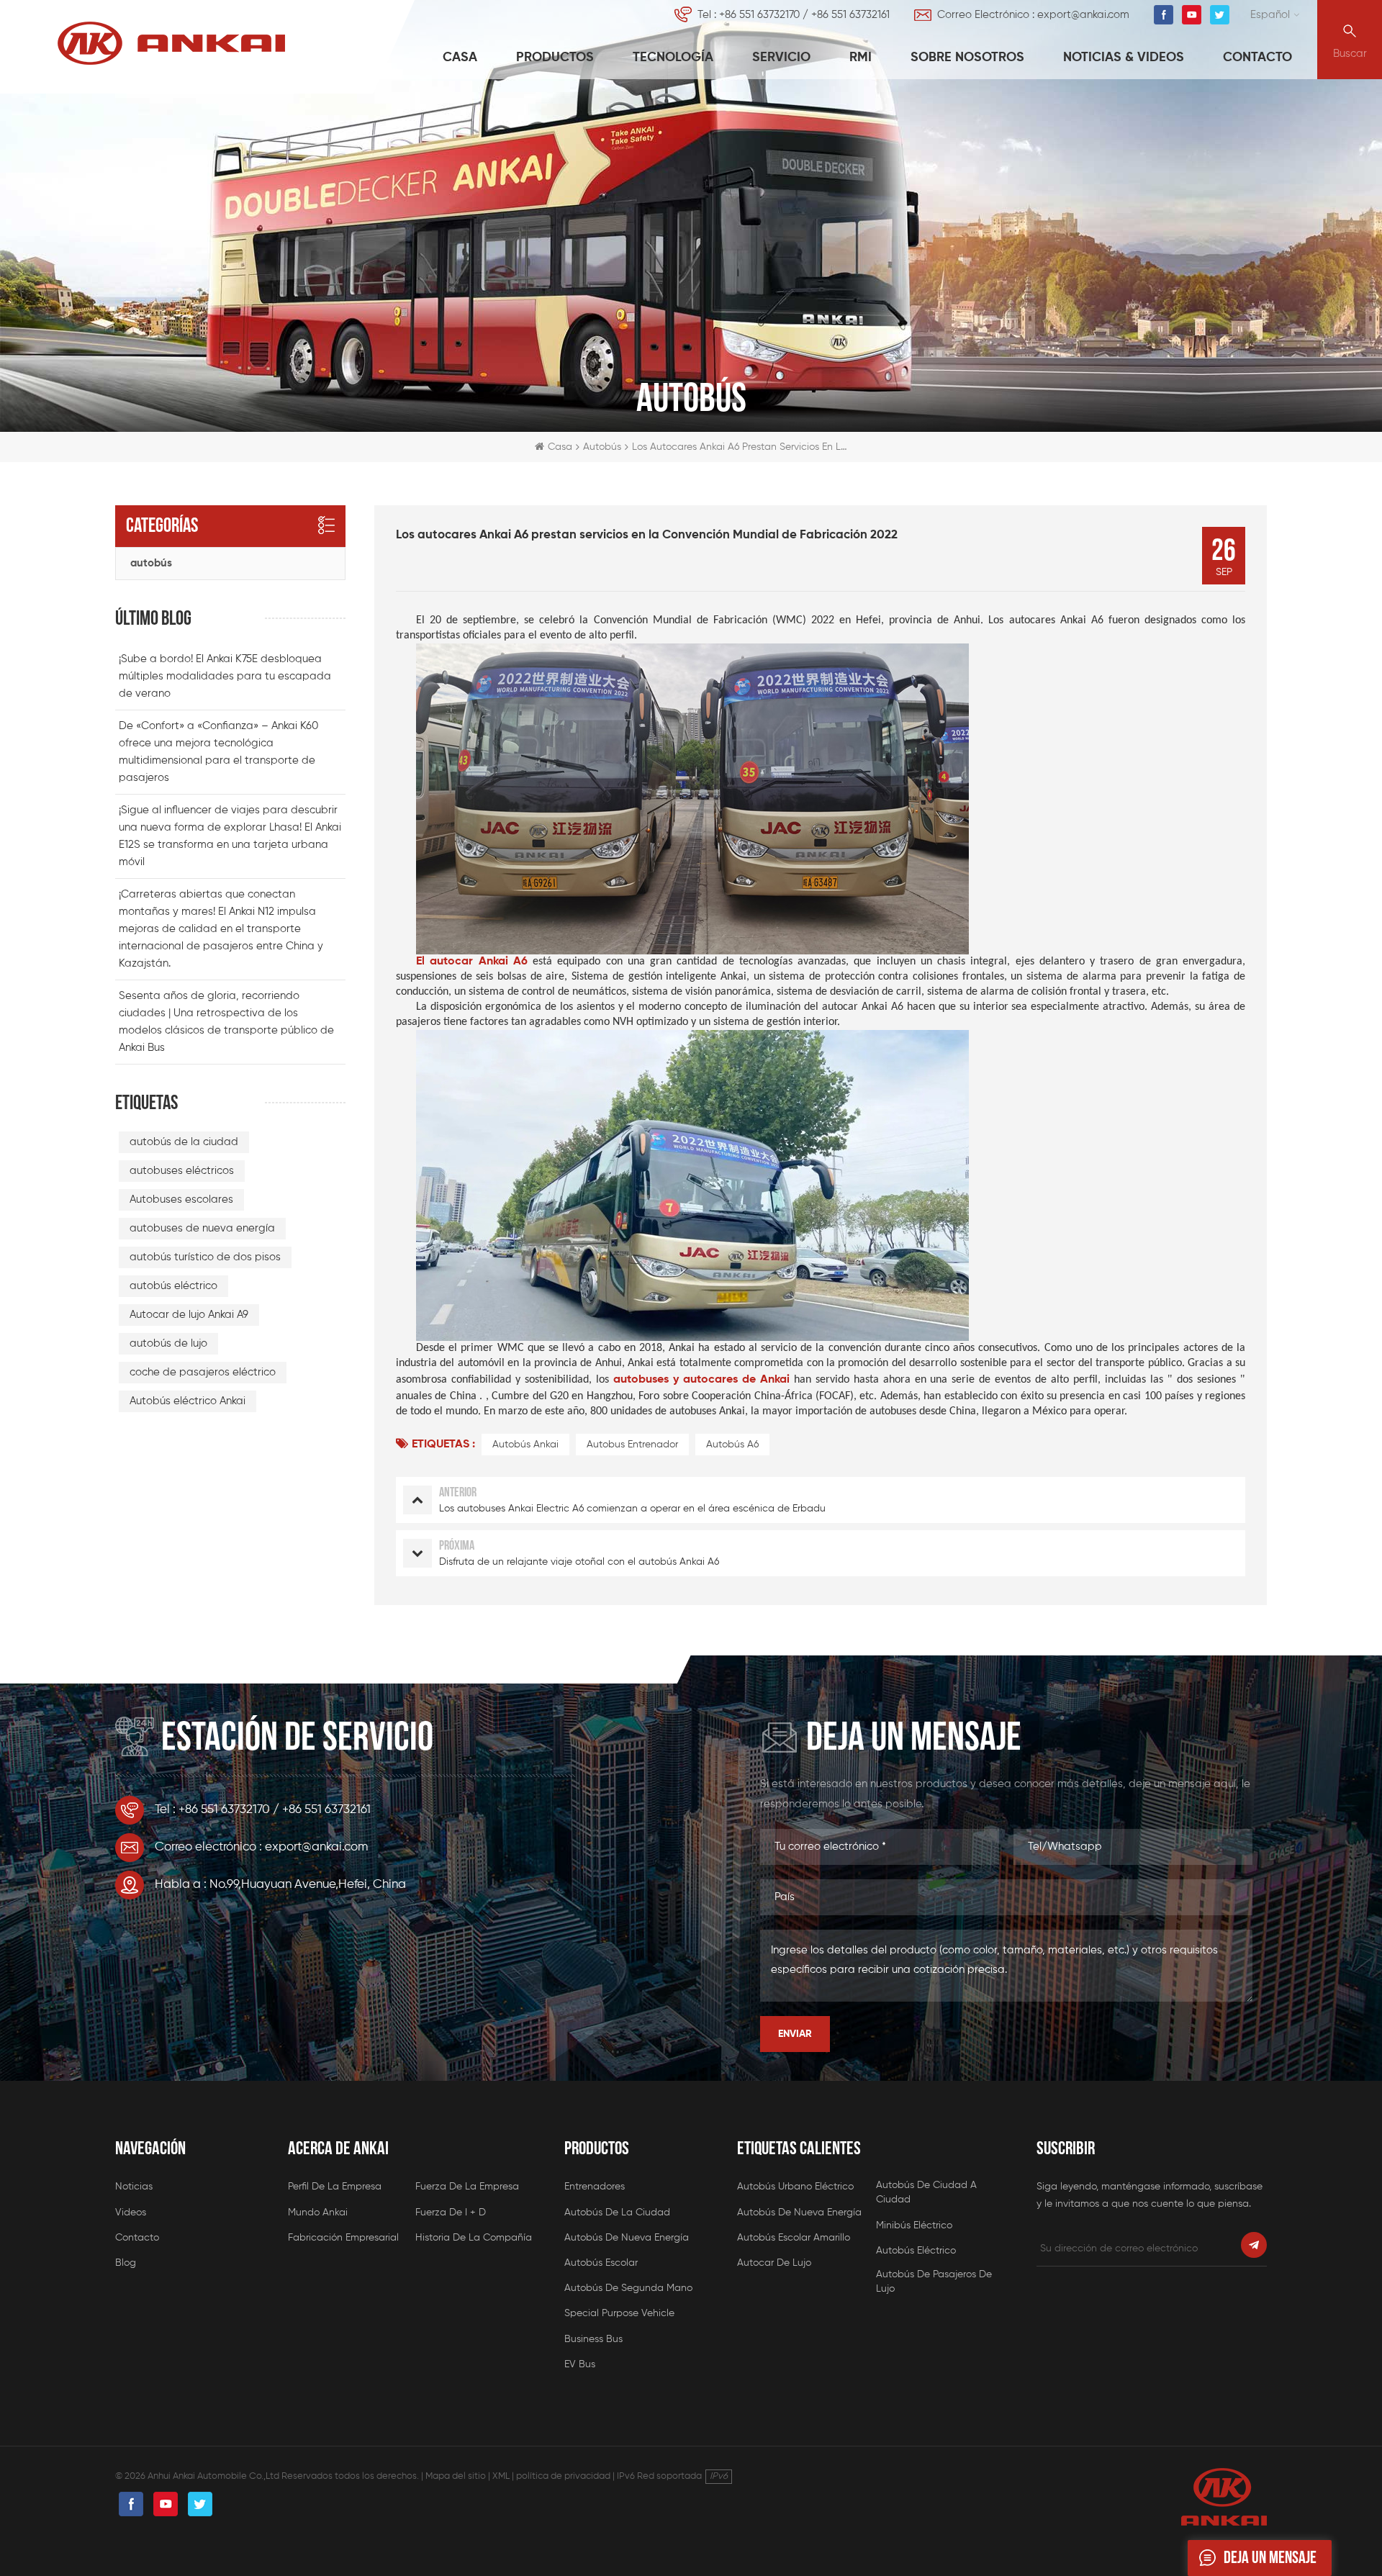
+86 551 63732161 (850, 15)
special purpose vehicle (619, 2313)
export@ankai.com (1083, 15)
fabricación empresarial (343, 2238)
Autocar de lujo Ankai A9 (189, 1315)
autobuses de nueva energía (202, 1228)
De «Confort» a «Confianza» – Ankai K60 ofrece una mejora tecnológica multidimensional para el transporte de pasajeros (218, 752)
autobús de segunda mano (628, 2288)
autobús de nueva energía (627, 2238)
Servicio (781, 58)
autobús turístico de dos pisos (205, 1257)
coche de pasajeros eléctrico (203, 1372)
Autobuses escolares (181, 1199)
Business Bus (593, 2339)
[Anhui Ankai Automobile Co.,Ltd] (171, 43)
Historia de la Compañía (474, 2238)
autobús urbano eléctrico (795, 2187)
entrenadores (595, 2187)
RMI (861, 58)
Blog (126, 2263)
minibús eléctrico (914, 2225)
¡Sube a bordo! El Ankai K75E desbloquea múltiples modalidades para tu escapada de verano (225, 676)
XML (501, 2476)
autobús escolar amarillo (794, 2238)
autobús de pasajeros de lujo (934, 2282)
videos (131, 2213)
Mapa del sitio (456, 2476)
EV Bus (580, 2364)
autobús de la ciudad (184, 1142)
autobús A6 (732, 1445)
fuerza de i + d (451, 2213)
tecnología (673, 58)
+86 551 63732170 (759, 15)
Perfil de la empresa (335, 2187)
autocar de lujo (774, 2263)
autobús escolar (601, 2263)
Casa (460, 58)
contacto (1257, 58)
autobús (151, 563)
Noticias (134, 2187)
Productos (555, 58)
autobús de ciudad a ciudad (926, 2192)
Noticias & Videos (1124, 58)
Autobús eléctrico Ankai (188, 1401)
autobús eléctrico (173, 1286)
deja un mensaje (1270, 2558)
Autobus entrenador (632, 1445)
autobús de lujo (168, 1343)
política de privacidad (563, 2476)
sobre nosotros (967, 58)
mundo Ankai (318, 2213)
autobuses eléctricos (182, 1171)
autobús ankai (525, 1445)
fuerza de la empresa (467, 2187)
